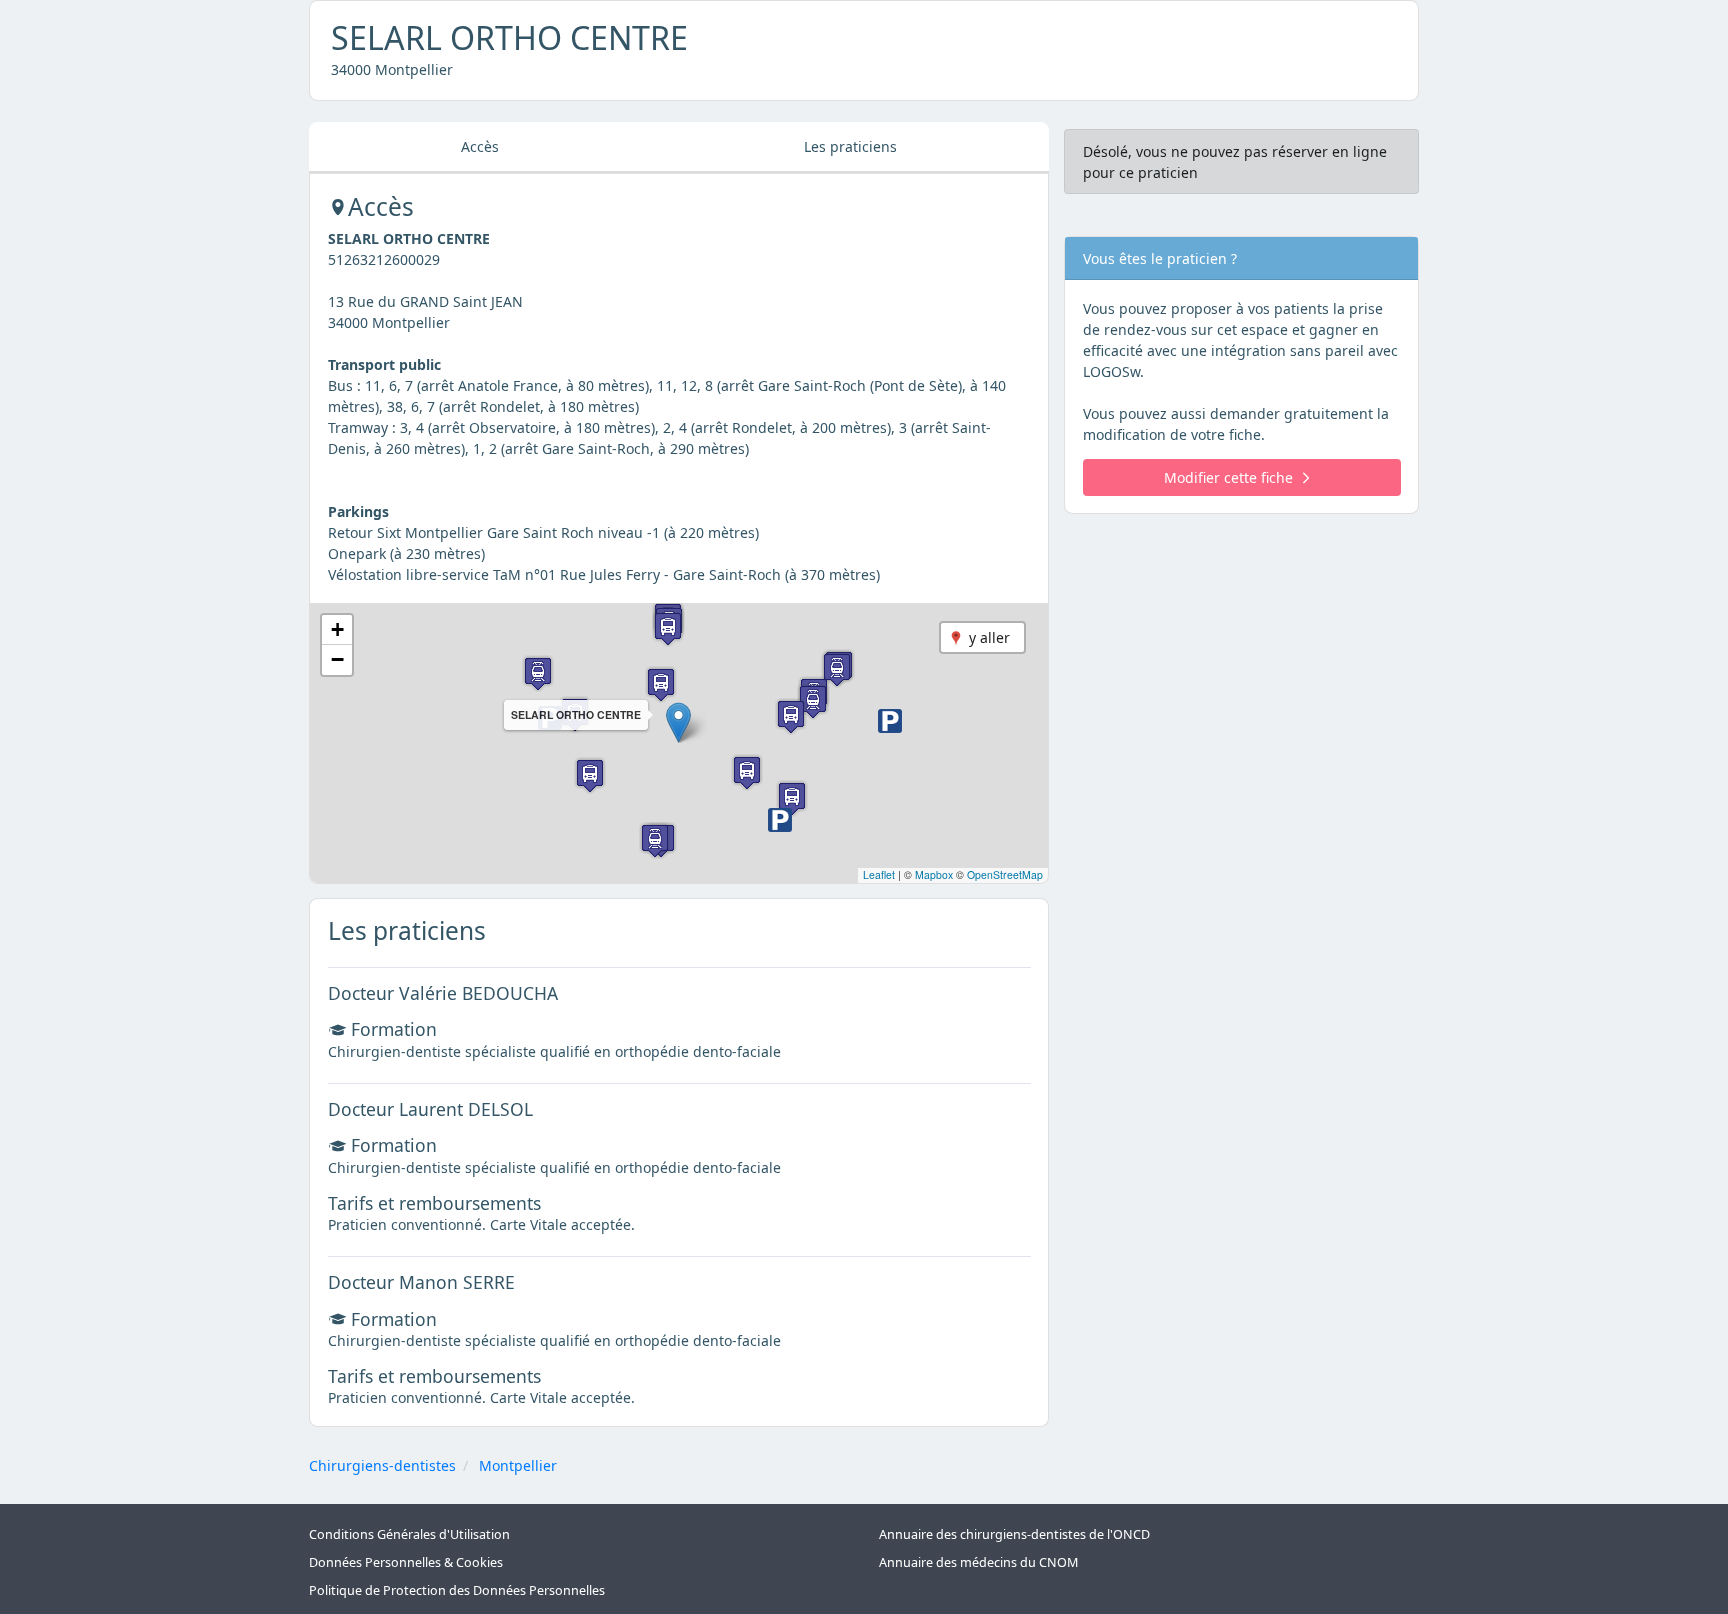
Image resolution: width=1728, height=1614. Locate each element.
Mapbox (934, 874)
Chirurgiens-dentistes (382, 1465)
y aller (989, 637)
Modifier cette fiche (1228, 477)
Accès (480, 146)
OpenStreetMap (1005, 874)
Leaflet (879, 874)
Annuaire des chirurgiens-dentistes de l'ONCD (1014, 1534)
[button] (678, 722)
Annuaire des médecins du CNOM (978, 1562)
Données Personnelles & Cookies (406, 1562)
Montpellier (518, 1465)
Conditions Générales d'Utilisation (409, 1534)
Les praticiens (850, 146)
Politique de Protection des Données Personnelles (457, 1590)
